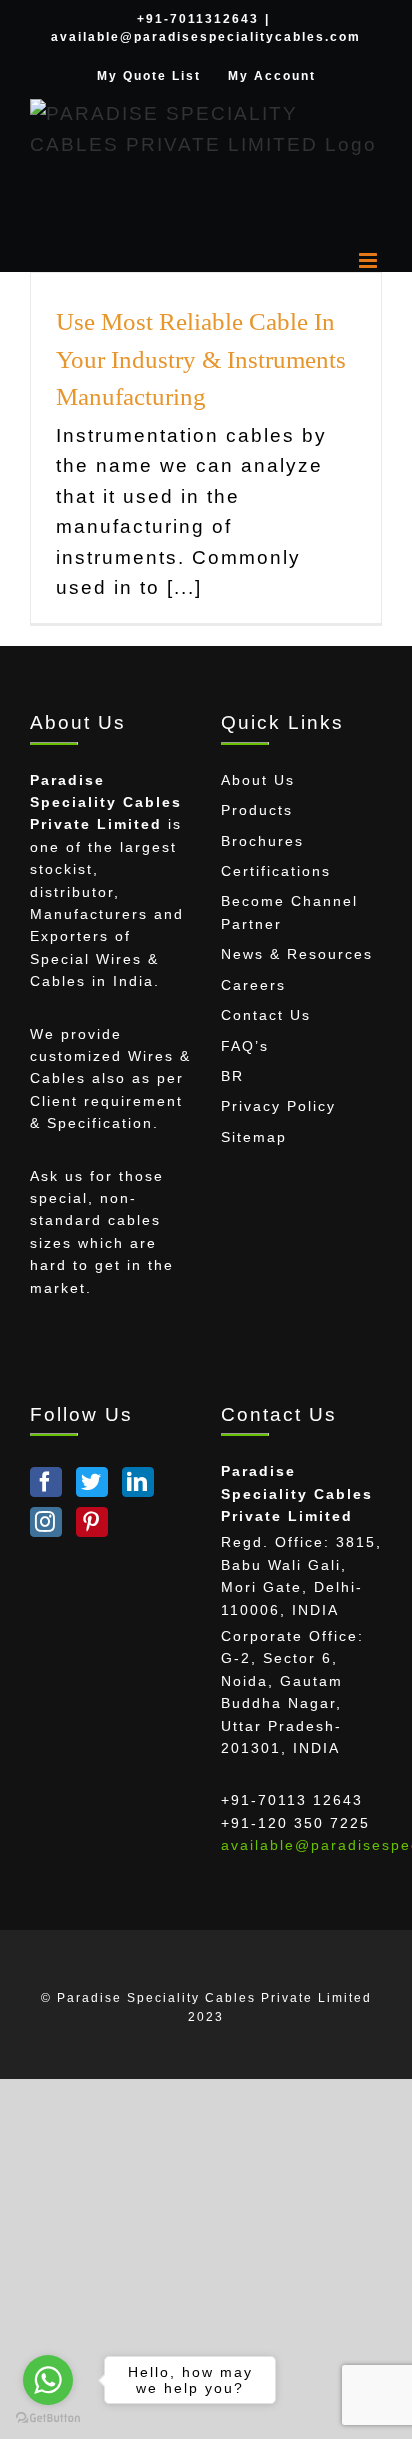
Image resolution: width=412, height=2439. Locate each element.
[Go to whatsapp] (48, 2380)
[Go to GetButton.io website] (48, 2418)
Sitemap (254, 1137)
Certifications (276, 871)
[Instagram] (46, 1522)
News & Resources (297, 954)
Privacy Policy (278, 1106)
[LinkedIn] (138, 1482)
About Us (258, 780)
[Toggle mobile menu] (370, 260)
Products (257, 810)
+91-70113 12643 (292, 1800)
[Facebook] (46, 1482)
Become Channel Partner (289, 912)
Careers (253, 985)
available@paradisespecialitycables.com (206, 37)
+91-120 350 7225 (295, 1823)
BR (232, 1076)
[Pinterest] (92, 1522)
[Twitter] (92, 1482)
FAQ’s (245, 1046)
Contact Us (266, 1015)
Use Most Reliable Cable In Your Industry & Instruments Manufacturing (201, 359)
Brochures (262, 841)
